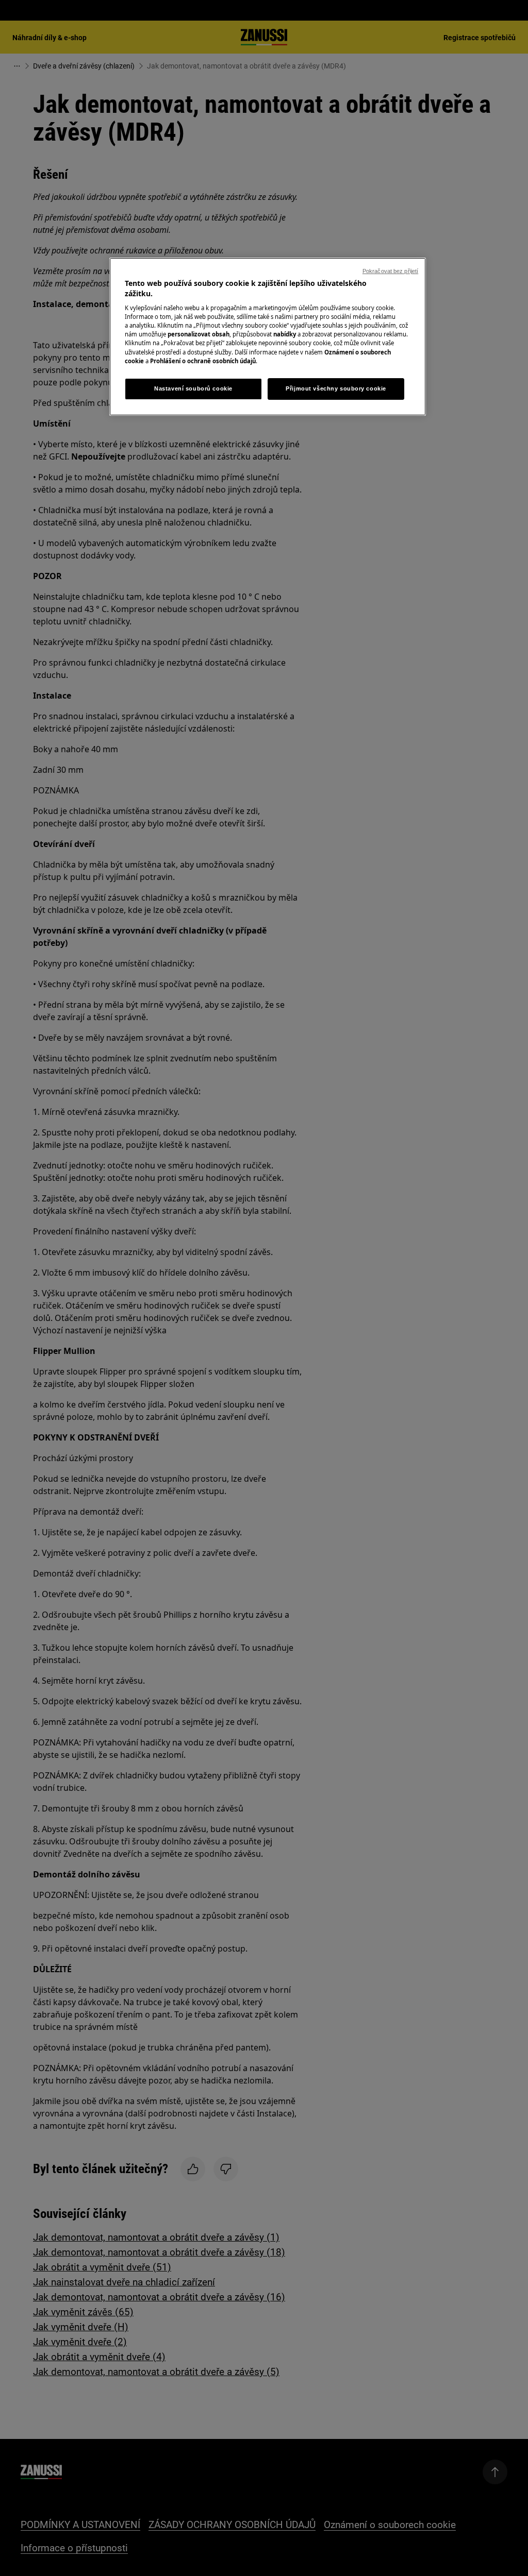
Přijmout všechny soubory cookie (336, 388)
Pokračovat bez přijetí (390, 271)
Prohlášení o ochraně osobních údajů (203, 361)
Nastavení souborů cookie (193, 388)
